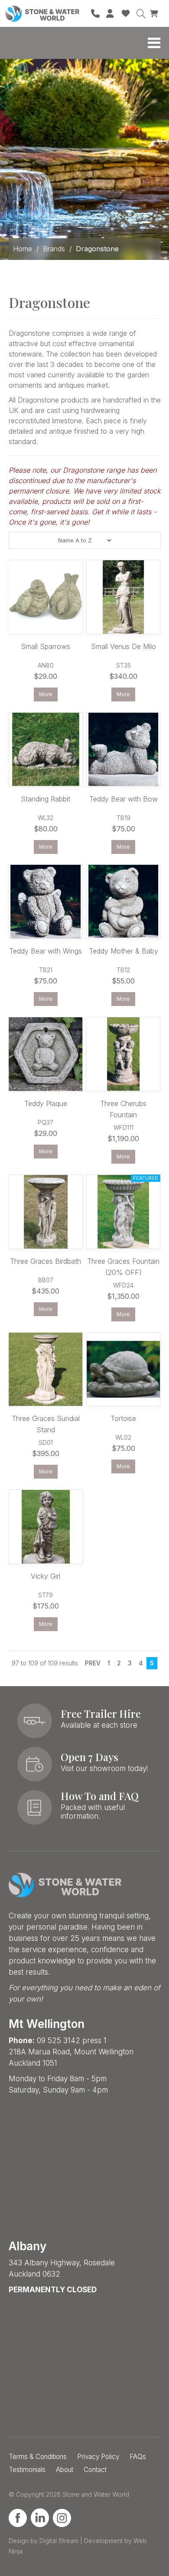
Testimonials (27, 2470)
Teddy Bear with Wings (45, 951)
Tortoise (123, 1418)
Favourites (126, 13)
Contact (95, 2470)
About (65, 2470)
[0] (155, 13)
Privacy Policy (98, 2457)
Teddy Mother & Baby (123, 951)
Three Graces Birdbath (45, 1261)
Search (141, 13)
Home (23, 249)
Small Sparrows (45, 646)
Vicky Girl (45, 1576)
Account (110, 13)
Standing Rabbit (45, 799)
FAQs (138, 2457)
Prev (93, 1663)
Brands (54, 249)
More (46, 694)
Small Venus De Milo (123, 646)
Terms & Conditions (38, 2457)
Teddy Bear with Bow (123, 799)
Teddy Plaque (46, 1103)
